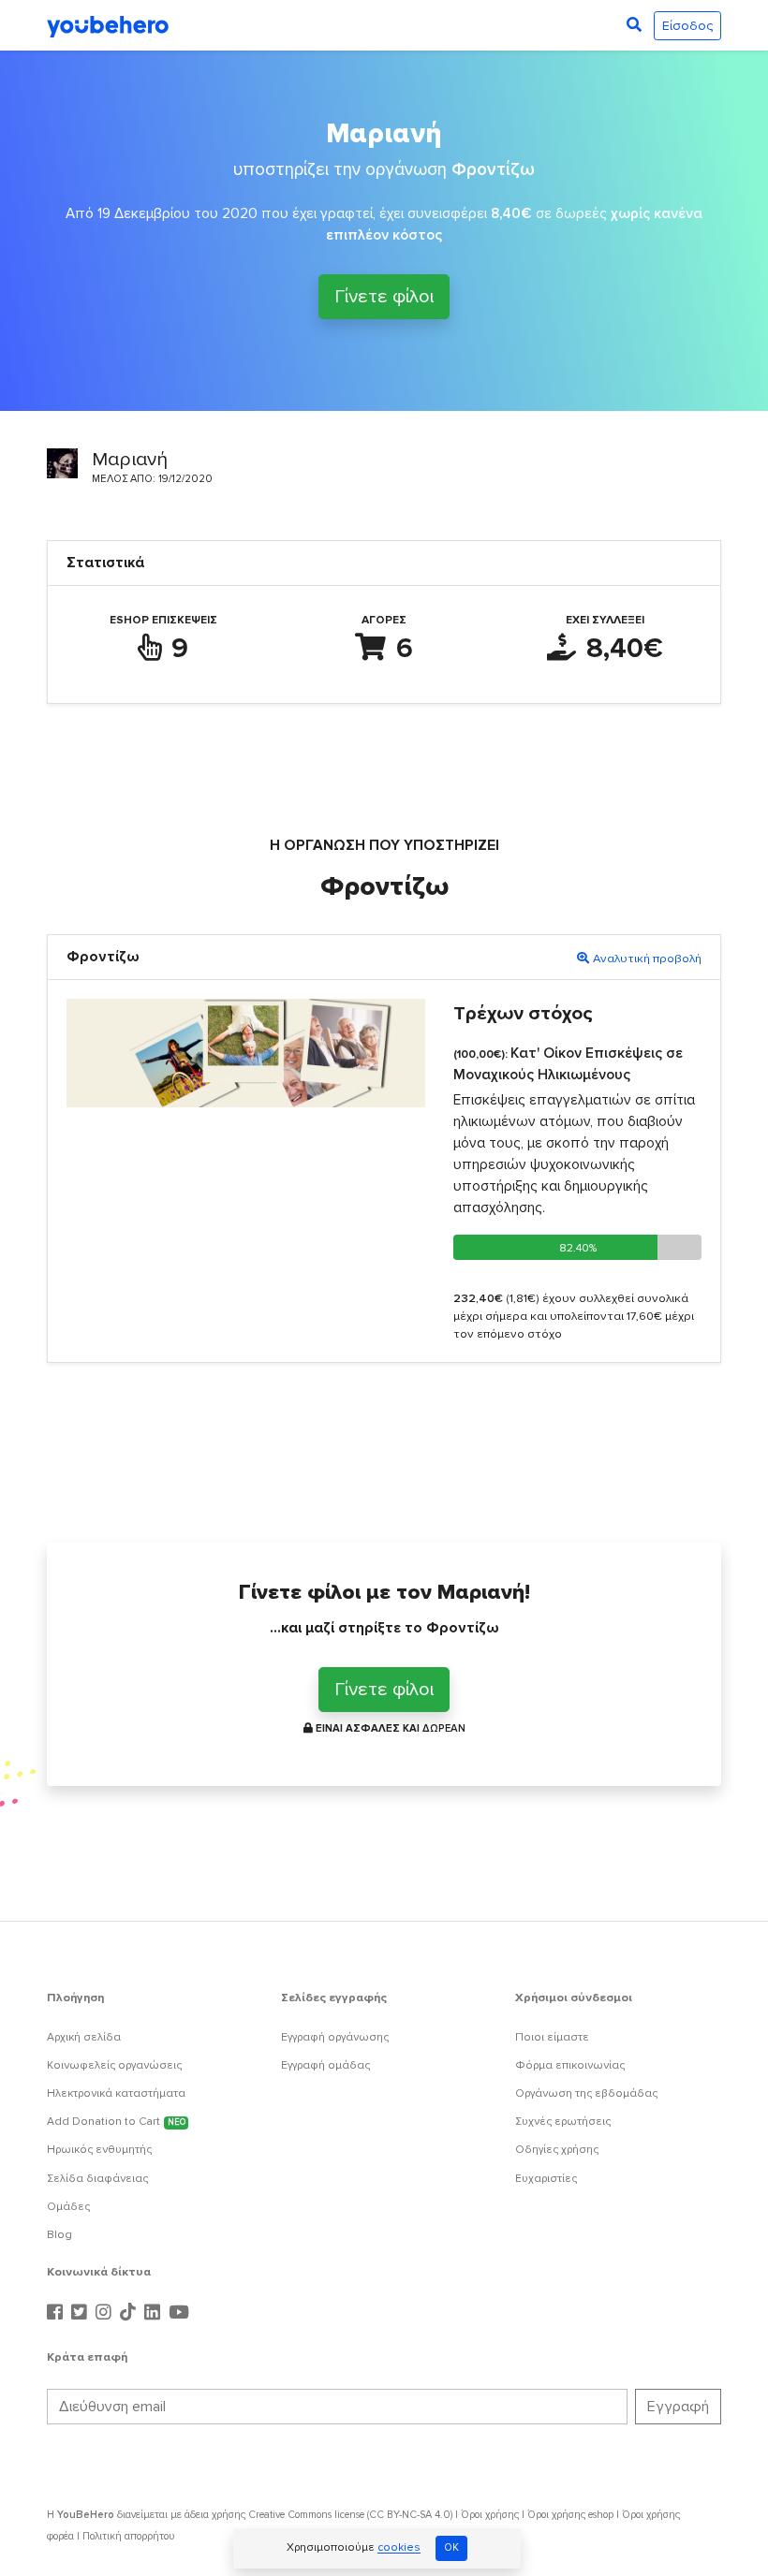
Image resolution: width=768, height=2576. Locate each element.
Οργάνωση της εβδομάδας (586, 2093)
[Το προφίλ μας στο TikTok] (130, 2313)
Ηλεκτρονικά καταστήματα (116, 2093)
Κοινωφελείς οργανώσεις (114, 2065)
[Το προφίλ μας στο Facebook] (57, 2313)
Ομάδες (68, 2207)
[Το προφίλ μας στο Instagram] (106, 2313)
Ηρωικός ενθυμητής (99, 2150)
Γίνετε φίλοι (384, 299)
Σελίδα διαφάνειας (97, 2179)
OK (451, 2547)
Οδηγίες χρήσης (557, 2150)
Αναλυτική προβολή (647, 959)
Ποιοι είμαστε (552, 2037)
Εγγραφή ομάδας (325, 2065)
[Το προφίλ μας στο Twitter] (81, 2313)
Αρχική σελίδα (84, 2037)
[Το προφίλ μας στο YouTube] (179, 2313)
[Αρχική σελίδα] (108, 25)
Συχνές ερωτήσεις (563, 2122)
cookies (399, 2548)
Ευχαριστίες (546, 2179)
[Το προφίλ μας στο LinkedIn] (155, 2313)
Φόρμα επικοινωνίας (570, 2065)
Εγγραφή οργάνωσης (335, 2037)
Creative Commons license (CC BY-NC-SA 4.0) (350, 2515)
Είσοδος (687, 26)
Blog (59, 2235)
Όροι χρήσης (490, 2515)
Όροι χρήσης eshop (570, 2515)
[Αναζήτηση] (634, 25)
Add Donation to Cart (116, 2122)
